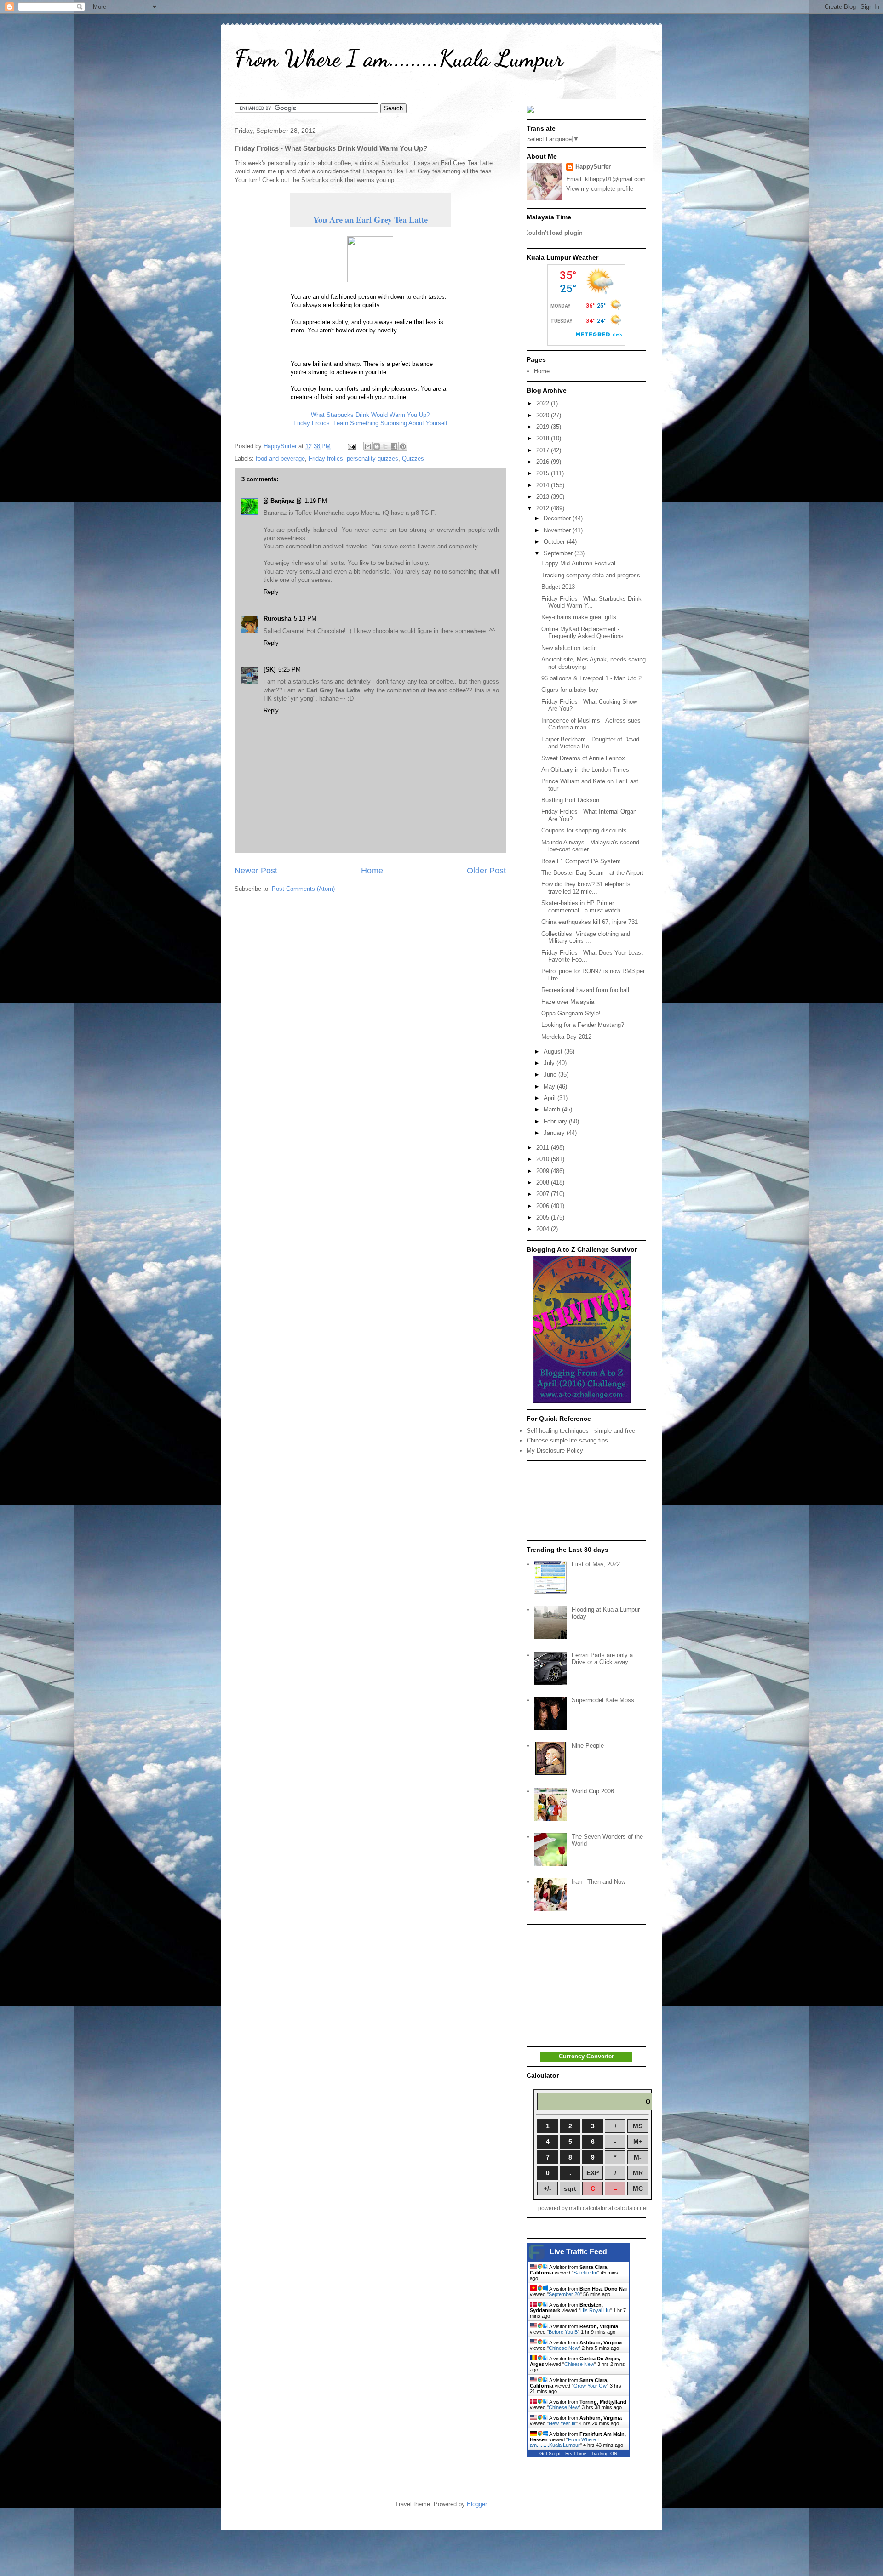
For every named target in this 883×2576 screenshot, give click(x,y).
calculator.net (631, 2208)
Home (372, 871)
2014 (544, 485)
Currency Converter (586, 2056)
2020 (544, 415)
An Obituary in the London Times (585, 770)
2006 (544, 1206)
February (556, 1121)
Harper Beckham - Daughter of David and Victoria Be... (590, 743)
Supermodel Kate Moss (603, 1700)
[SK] (269, 670)
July (550, 1063)
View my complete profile (600, 189)
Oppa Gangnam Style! (571, 1013)
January (555, 1133)
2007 (544, 1194)
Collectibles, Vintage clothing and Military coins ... (586, 938)
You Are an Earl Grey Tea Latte (370, 219)
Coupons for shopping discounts (584, 830)
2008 (544, 1183)
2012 (544, 508)
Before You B (563, 2332)
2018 (544, 438)
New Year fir (562, 2423)
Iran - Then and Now (599, 1882)
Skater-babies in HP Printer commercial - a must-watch (581, 907)
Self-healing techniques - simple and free (581, 1431)
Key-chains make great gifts (579, 617)
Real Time (576, 2453)
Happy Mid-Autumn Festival (578, 563)
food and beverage (280, 459)
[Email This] (368, 446)
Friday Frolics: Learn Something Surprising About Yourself (370, 423)
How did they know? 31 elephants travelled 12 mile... (586, 888)
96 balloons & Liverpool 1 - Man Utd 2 (591, 678)
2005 (544, 1217)
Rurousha (277, 618)
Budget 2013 (558, 587)
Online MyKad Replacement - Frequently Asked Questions (582, 633)
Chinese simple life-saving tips (567, 1440)
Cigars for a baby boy (570, 690)
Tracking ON (604, 2453)
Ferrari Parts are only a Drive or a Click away (602, 1659)
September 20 (564, 2294)
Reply (271, 592)
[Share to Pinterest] (403, 446)
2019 (544, 427)
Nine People (588, 1746)
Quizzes (413, 459)
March (553, 1109)
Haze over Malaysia (568, 1002)
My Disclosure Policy (555, 1450)
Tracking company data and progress (591, 575)
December (558, 518)
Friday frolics (326, 459)
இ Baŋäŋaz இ (283, 501)
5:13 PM (305, 618)
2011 (544, 1148)
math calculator (588, 2208)
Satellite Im (585, 2273)
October (555, 542)
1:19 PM (316, 501)
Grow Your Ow (590, 2386)
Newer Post (256, 871)
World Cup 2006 (593, 1791)
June (551, 1074)
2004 (544, 1229)
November (558, 530)
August (554, 1051)
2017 (544, 450)
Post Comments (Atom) (303, 889)
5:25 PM (290, 670)
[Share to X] (385, 446)
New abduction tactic (569, 648)
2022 (544, 403)
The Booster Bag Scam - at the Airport (592, 873)
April (550, 1098)
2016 (544, 462)
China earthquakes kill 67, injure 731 (590, 922)
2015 (544, 473)
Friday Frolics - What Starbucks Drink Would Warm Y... (591, 602)
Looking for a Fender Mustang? (583, 1025)
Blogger (477, 2504)
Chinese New (564, 2348)
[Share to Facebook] (394, 446)
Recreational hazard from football (585, 990)
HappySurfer (593, 167)
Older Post (486, 871)
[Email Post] (351, 446)
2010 (544, 1159)
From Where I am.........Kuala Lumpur (399, 58)
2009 (544, 1171)
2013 (544, 497)
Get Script (550, 2453)
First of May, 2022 (596, 1564)
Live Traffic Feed (578, 2252)
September (559, 553)
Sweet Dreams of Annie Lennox (583, 758)
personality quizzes (373, 459)
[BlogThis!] (377, 446)
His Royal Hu (595, 2310)
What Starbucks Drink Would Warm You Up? (370, 415)
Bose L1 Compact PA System (581, 861)
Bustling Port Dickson (570, 800)
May (550, 1086)
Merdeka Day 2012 (566, 1037)
